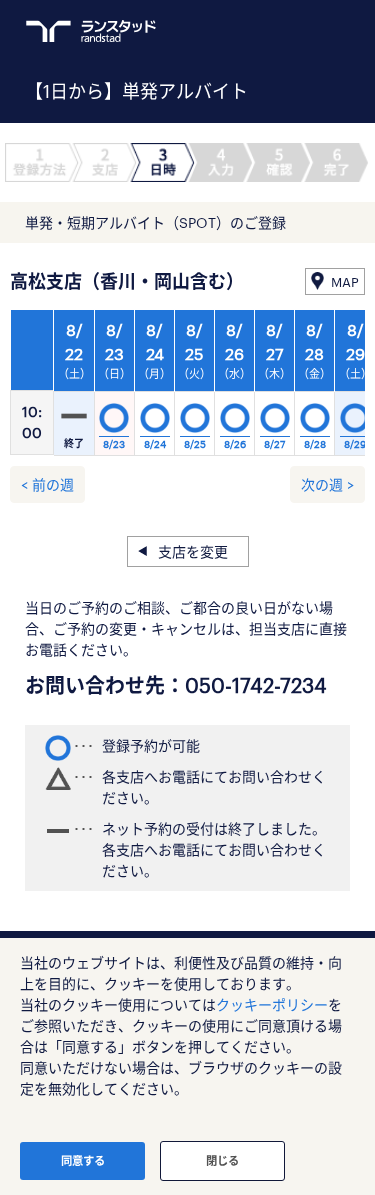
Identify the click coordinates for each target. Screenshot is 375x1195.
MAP (345, 282)
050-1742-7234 (256, 685)
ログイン (301, 31)
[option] (194, 388)
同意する (83, 1160)
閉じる (222, 1160)
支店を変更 (193, 551)
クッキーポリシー (272, 1004)
